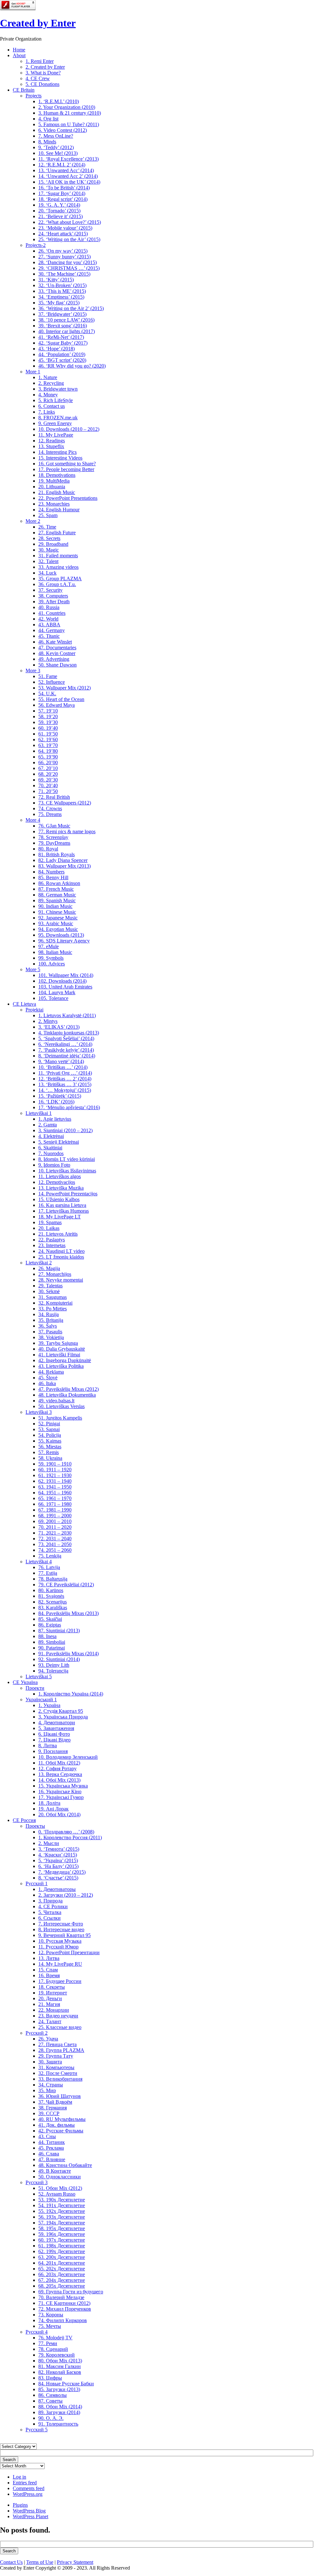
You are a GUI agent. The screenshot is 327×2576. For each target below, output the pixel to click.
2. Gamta (48, 1125)
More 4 (33, 820)
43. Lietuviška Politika (61, 1366)
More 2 (33, 521)
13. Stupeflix (51, 446)
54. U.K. (47, 694)
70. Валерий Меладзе (61, 2297)
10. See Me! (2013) (58, 153)
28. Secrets (49, 538)
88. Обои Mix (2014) (60, 2407)
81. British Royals (57, 854)
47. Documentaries (57, 648)
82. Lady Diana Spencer (63, 860)
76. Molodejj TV (55, 2338)
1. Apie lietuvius (55, 1119)
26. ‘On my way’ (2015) (63, 251)
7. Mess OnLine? (56, 136)
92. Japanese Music (58, 918)
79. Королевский (57, 2355)
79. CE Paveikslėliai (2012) (66, 1585)
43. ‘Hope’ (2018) (57, 349)
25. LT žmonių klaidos (61, 1257)
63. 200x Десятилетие (62, 2257)
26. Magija (49, 1268)
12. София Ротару (57, 1768)
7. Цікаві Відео (54, 1740)
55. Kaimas (50, 1441)
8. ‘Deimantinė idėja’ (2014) (67, 1056)
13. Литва (49, 1958)
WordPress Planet (30, 2516)
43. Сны (47, 2136)
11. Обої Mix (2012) (59, 1763)
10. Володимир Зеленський (68, 1757)
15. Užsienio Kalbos (59, 1199)
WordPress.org (28, 2494)
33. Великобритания (60, 2079)
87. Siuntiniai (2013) (59, 1631)
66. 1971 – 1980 (55, 1504)
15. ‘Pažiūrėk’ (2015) (60, 1096)
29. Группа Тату (56, 2056)
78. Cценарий (53, 2349)
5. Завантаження (56, 1728)
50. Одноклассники (60, 2177)
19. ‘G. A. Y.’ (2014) (59, 205)
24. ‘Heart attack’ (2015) (63, 234)
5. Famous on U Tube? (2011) (69, 124)
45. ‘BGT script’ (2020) (62, 360)
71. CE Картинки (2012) (64, 2303)
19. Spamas (50, 1222)
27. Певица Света (57, 2044)
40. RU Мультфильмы (62, 2119)
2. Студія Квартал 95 (61, 1711)
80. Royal (48, 849)
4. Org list (48, 119)
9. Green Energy (55, 423)
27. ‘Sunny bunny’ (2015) (65, 257)
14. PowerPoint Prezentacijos (68, 1194)
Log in (19, 2477)
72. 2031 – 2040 (55, 1539)
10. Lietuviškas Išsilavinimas (67, 1171)
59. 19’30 (48, 722)
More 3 (33, 671)
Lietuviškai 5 (39, 1677)
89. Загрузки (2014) (59, 2412)
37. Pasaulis (50, 1332)
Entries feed (25, 2483)
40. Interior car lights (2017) (67, 331)
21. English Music (57, 492)
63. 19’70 (48, 745)
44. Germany (52, 630)
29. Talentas (50, 1286)
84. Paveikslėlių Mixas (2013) (68, 1613)
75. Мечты (50, 2326)
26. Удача (48, 2039)
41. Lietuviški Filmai (59, 1355)
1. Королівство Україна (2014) (71, 1694)
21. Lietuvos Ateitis (58, 1234)
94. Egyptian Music (58, 929)
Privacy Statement (75, 2562)
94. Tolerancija (53, 1671)
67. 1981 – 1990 (55, 1510)
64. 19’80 (48, 751)
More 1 (33, 372)
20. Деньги (50, 1998)
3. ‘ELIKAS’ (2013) (59, 1027)
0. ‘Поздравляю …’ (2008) (66, 1832)
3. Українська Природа (63, 1717)
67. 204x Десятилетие (62, 2280)
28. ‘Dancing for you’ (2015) (68, 262)
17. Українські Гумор (61, 1797)
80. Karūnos (51, 1590)
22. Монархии (54, 2010)
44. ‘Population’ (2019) (62, 354)
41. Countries (52, 613)
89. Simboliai (52, 1642)
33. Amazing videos (58, 567)
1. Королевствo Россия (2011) (70, 1837)
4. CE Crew (38, 78)
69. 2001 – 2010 (55, 1521)
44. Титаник (52, 2142)
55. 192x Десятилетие (62, 2211)
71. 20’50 (48, 791)
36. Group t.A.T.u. (57, 584)
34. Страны (51, 2085)
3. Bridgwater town (58, 389)
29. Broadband (53, 544)
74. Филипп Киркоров (63, 2320)
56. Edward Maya (57, 705)
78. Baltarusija (53, 1579)
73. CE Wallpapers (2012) (65, 803)
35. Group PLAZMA (60, 579)
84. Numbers (51, 872)
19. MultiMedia (54, 481)
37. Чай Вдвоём (55, 2102)
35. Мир (47, 2090)
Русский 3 (37, 2182)
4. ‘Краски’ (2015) (58, 1855)
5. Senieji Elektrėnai (59, 1142)
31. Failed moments (58, 556)
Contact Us (11, 2562)
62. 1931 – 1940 (55, 1481)
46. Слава (49, 2154)
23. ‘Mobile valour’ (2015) (65, 228)
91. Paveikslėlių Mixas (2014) (68, 1654)
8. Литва (48, 1745)
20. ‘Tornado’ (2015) (59, 211)
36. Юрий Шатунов (60, 2096)
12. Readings (52, 441)
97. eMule (49, 946)
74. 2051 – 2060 (55, 1550)
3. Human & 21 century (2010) (70, 113)
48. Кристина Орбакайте (65, 2165)
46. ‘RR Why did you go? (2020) (72, 366)
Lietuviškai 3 (39, 1412)
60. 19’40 (48, 728)
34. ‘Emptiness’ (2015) (61, 297)
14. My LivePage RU (60, 1964)
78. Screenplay (53, 837)
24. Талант (50, 2021)
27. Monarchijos (55, 1274)
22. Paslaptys (52, 1240)
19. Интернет (53, 1993)
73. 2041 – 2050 (55, 1544)
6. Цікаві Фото (54, 1734)
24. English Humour (59, 510)
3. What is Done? (43, 73)
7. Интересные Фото (61, 1924)
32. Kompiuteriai (55, 1303)
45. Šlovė (48, 1378)
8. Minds (47, 142)
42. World (48, 619)
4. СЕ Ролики (53, 1906)
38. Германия (53, 2108)
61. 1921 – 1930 (55, 1475)
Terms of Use (40, 2562)
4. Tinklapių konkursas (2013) (69, 1033)
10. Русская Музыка (60, 1941)
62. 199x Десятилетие (62, 2251)
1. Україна (49, 1705)
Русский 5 (37, 2430)
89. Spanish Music (57, 900)
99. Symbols (51, 958)
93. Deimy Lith (54, 1665)
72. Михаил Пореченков (65, 2309)
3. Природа (50, 1901)
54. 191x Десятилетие (62, 2205)
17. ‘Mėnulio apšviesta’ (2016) (69, 1107)
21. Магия (49, 2004)
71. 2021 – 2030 (55, 1533)
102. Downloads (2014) (62, 981)
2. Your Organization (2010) (67, 107)
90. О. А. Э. (51, 2418)
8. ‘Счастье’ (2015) (58, 1878)
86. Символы (53, 2395)
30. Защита (50, 2062)
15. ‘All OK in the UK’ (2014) (69, 182)
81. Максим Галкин (60, 2366)
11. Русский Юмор (58, 1947)
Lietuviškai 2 (39, 1263)
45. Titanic (49, 636)
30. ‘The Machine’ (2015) (64, 274)
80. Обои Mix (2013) (60, 2361)
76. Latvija (49, 1567)
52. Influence (52, 682)
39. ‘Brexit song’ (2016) (63, 326)
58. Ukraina (50, 1458)
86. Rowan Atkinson (59, 883)
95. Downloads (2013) (61, 935)
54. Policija (50, 1435)
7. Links (47, 412)
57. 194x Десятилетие (62, 2223)
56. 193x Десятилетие (62, 2217)
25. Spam (48, 515)
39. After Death (54, 602)
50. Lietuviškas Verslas (61, 1406)
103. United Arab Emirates (65, 987)
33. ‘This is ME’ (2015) (62, 291)
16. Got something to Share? (67, 464)
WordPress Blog (29, 2511)
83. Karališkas (53, 1608)
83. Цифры (50, 2378)
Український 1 (41, 1700)
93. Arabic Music (56, 923)
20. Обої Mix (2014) (59, 1814)
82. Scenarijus (53, 1602)
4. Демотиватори (57, 1722)
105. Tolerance (53, 998)
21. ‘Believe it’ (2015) (61, 216)
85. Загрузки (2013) (59, 2389)
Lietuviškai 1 (39, 1113)
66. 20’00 (48, 762)
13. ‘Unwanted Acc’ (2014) (66, 170)
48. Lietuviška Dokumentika (67, 1395)
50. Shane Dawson (57, 665)
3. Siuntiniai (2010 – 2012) (65, 1130)
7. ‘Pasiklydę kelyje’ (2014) (66, 1050)
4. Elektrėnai (51, 1136)
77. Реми (48, 2343)
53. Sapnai (49, 1429)
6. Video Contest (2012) (63, 130)
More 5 (33, 969)
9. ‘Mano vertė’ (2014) (61, 1061)
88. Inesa (47, 1636)
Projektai (34, 1010)
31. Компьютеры (56, 2067)
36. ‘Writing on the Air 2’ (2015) (71, 308)
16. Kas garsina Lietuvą (62, 1205)
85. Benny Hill (53, 877)
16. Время (49, 1975)
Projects (34, 96)
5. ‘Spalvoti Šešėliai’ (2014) (66, 1038)
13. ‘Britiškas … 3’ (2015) (65, 1084)
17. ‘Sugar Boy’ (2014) (62, 193)
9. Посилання (53, 1751)
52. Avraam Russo (57, 2194)
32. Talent (48, 561)
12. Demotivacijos (57, 1182)
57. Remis (49, 1452)
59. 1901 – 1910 (55, 1464)
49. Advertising (54, 659)
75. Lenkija (50, 1556)
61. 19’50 (48, 734)
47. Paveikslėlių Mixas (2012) (68, 1389)
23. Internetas (52, 1245)
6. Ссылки (49, 1918)
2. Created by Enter (45, 67)
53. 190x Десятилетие (62, 2200)
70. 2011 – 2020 (55, 1527)
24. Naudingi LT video (61, 1251)
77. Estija (48, 1573)
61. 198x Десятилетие (62, 2246)
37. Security (50, 590)
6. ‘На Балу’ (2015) (58, 1866)
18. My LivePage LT (60, 1217)
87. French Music (56, 889)
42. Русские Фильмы (61, 2131)
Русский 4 (37, 2332)
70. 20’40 (48, 785)
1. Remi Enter (40, 61)
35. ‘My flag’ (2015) (59, 303)
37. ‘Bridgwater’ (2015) (62, 314)
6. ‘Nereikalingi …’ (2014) (65, 1044)
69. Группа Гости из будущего (71, 2292)
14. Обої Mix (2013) (59, 1780)
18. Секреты (52, 1987)
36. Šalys (48, 1326)
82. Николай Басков (60, 2372)
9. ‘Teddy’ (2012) (56, 147)
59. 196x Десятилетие (62, 2234)
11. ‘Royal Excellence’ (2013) (68, 159)
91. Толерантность (58, 2424)
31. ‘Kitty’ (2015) (56, 280)
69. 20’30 (48, 780)
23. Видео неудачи (58, 2016)
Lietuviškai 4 (39, 1562)
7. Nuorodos (51, 1153)
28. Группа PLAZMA (61, 2050)
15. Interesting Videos (60, 458)
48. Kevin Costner (57, 653)
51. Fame (48, 676)
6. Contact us (52, 406)
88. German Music (57, 895)
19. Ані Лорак (53, 1809)
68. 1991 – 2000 (55, 1516)
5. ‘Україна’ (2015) (58, 1860)
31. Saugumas (53, 1297)
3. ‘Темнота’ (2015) (59, 1849)
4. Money (48, 395)
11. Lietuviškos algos (60, 1176)
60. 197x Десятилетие (62, 2240)
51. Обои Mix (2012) (60, 2188)
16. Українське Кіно (60, 1791)
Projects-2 (36, 245)
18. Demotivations (57, 475)
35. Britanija (51, 1320)
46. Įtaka (47, 1383)
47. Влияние (52, 2159)
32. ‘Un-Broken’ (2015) (62, 285)
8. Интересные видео (61, 1929)
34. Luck (47, 573)
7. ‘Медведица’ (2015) (62, 1872)
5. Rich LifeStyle (56, 400)
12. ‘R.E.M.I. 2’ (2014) (62, 165)
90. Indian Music (55, 906)
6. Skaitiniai (50, 1148)
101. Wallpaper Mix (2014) (66, 975)
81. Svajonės (51, 1596)
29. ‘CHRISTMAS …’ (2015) (69, 268)
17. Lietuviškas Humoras (64, 1211)
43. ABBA (49, 625)
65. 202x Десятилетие (62, 2269)
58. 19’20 (48, 716)
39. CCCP (49, 2113)
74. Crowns (50, 808)
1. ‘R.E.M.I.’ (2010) (59, 101)
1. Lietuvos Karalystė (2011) (67, 1015)
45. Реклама (51, 2148)
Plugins (20, 2505)
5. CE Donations (42, 84)
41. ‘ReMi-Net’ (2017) (61, 337)
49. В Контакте (55, 2171)
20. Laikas (49, 1228)
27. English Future (57, 533)
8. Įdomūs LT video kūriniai (67, 1159)
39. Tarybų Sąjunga (58, 1343)
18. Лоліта (49, 1803)
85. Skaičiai (50, 1619)
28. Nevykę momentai (61, 1280)
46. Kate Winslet (55, 642)
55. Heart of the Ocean (61, 699)
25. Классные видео (60, 2027)
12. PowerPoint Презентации (69, 1952)
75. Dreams (50, 814)
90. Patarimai (52, 1648)
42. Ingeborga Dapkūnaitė (65, 1360)
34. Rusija (49, 1314)
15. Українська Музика (63, 1786)
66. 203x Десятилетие (62, 2274)
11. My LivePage (56, 435)
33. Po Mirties (53, 1309)
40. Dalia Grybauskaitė (62, 1349)
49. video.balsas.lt (56, 1401)
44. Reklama (51, 1372)
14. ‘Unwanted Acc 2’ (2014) (68, 176)
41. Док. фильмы (57, 2125)
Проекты (35, 1826)
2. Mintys (48, 1021)
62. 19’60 (48, 739)
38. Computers (53, 596)
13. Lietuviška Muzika (61, 1188)
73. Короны (51, 2315)
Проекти (35, 1688)
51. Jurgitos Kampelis (60, 1418)
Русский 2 (37, 2033)
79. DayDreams (54, 843)
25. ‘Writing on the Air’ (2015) (69, 239)
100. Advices (52, 964)
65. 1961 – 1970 (55, 1498)
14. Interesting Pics (57, 452)
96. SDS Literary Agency (64, 941)
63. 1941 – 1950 (55, 1487)
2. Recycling (51, 383)
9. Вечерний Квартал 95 (65, 1935)
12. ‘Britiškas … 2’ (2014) (65, 1079)
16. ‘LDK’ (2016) (56, 1102)
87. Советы (50, 2401)
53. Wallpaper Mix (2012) (65, 688)
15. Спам (48, 1970)
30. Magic (49, 550)
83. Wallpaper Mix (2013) (65, 866)
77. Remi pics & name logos (67, 831)
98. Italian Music (55, 952)
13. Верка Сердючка (60, 1774)
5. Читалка (50, 1912)
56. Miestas (50, 1447)
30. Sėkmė (49, 1291)
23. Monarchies (54, 504)
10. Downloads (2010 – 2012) (69, 429)
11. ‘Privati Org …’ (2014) (65, 1073)
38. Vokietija (51, 1337)
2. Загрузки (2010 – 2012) (66, 1895)
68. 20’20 (48, 774)
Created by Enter (38, 23)
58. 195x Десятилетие (62, 2228)
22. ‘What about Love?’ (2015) (70, 222)
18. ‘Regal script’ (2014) (63, 199)
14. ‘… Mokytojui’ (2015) (65, 1090)
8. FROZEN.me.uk (58, 418)
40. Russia (49, 607)
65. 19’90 (48, 757)
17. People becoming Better (66, 469)
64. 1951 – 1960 (55, 1493)
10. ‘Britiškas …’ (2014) (63, 1067)
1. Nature (48, 377)
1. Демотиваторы (57, 1889)
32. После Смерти (58, 2073)
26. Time (47, 527)
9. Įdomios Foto (54, 1165)
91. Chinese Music (57, 912)
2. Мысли (49, 1843)
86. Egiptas (50, 1625)
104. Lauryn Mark (57, 992)
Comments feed (29, 2488)
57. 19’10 (48, 711)
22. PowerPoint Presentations (68, 498)
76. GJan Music (54, 826)
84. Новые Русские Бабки (66, 2384)
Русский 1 (37, 1883)
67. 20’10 (48, 768)
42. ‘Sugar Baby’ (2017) (63, 343)
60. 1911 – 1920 (55, 1470)
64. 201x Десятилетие (62, 2263)
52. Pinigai (49, 1424)
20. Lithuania (52, 487)
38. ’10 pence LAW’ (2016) (66, 320)
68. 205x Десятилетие (62, 2286)
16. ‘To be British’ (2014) (64, 188)
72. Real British (54, 797)
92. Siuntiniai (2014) (59, 1659)
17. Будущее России (60, 1981)
